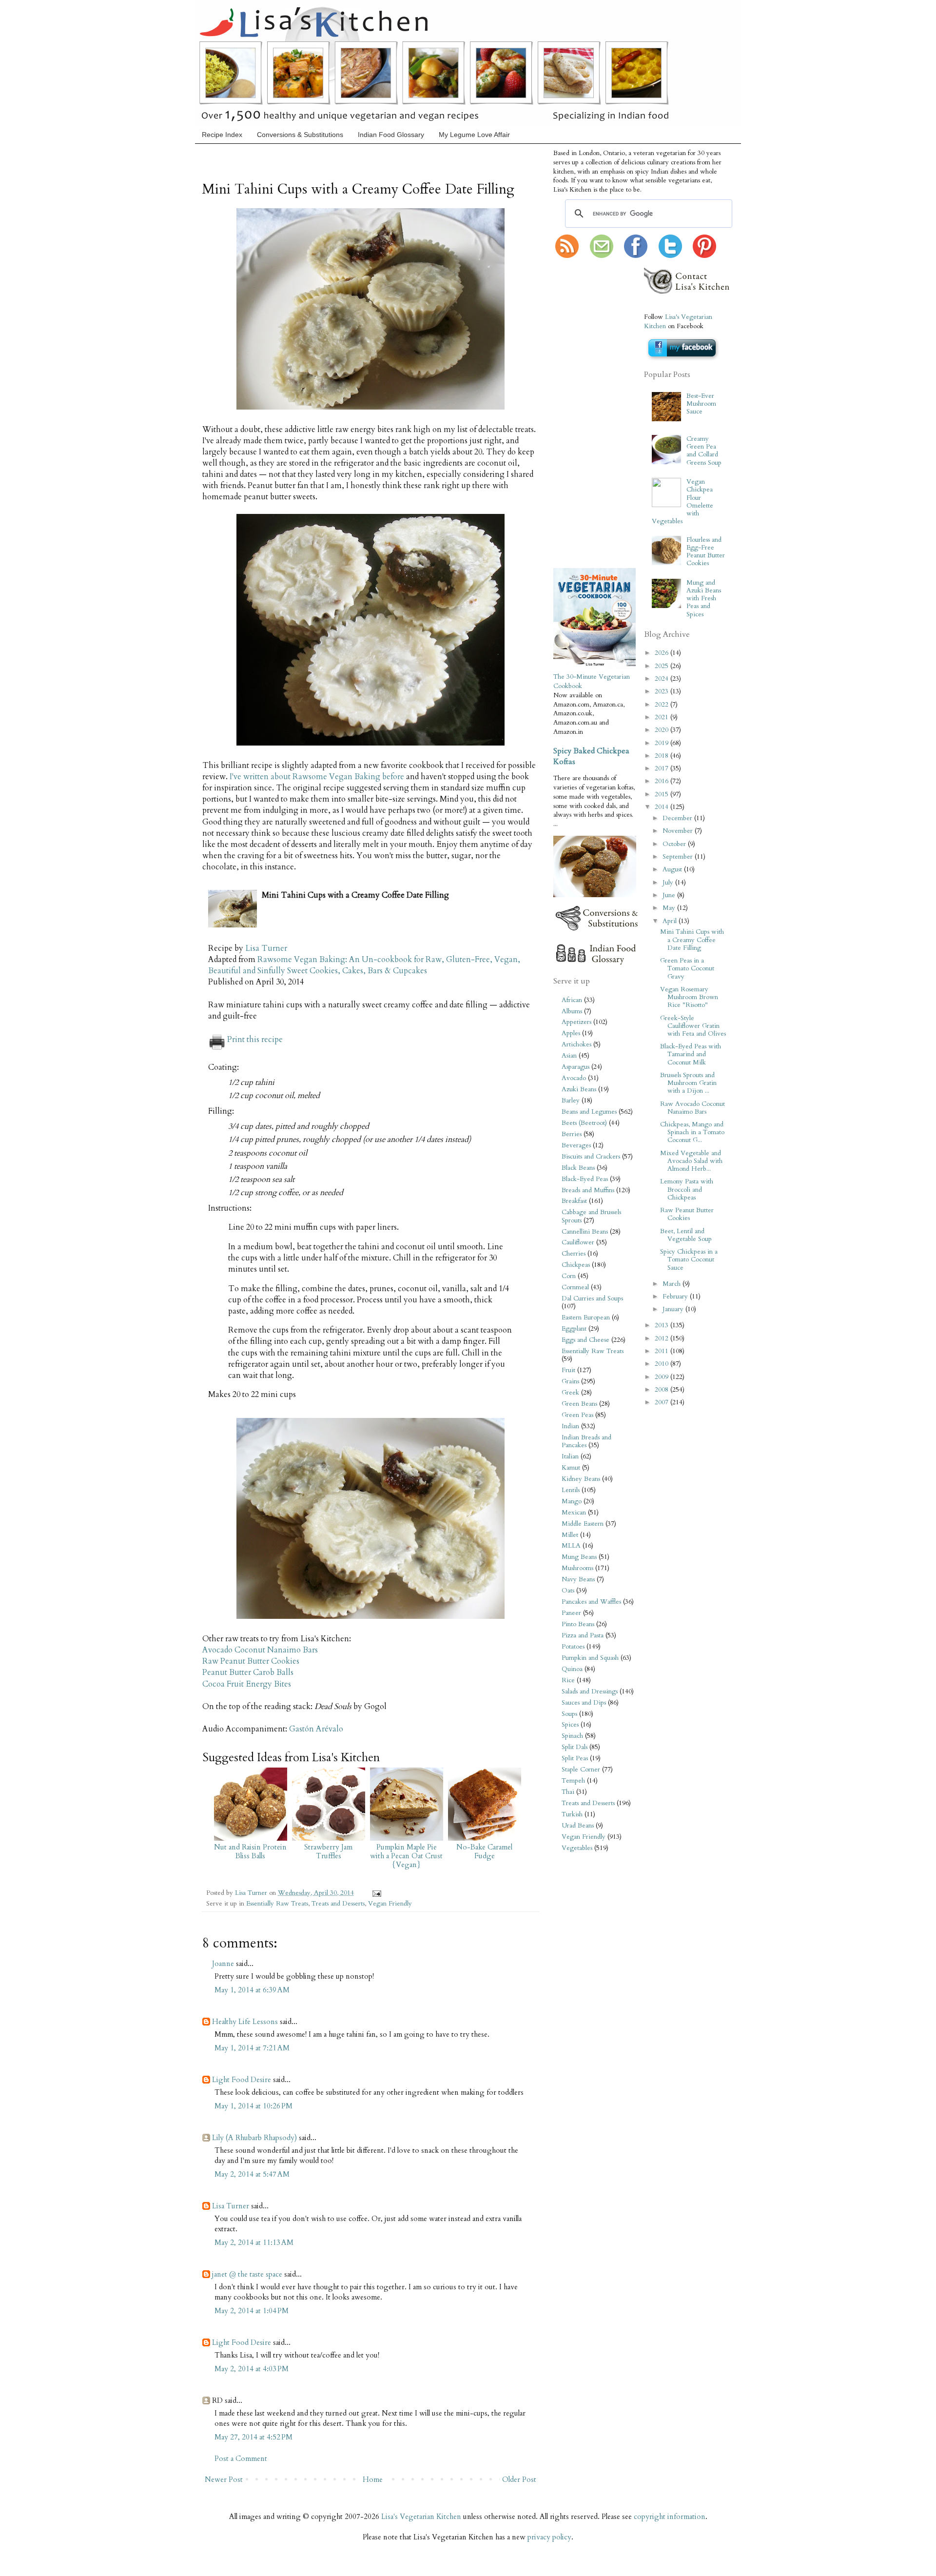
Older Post (519, 2479)
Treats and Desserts (338, 1904)
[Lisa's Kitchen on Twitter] (670, 256)
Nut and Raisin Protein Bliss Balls (250, 1851)
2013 (663, 1325)
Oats (568, 1591)
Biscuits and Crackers (591, 1157)
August (673, 869)
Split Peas (575, 1758)
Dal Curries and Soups (592, 1298)
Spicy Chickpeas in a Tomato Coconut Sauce (689, 1259)
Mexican (574, 1513)
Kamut (571, 1468)
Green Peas (577, 1415)
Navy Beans (578, 1579)
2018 (663, 756)
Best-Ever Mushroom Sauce (701, 404)
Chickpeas (576, 1265)
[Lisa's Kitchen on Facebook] (636, 256)
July (669, 883)
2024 (663, 679)
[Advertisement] (583, 414)
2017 (663, 768)
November (679, 831)
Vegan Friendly (390, 1904)
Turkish (572, 1814)
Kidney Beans (581, 1479)
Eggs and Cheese (585, 1340)
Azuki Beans (579, 1089)
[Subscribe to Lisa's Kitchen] (567, 256)
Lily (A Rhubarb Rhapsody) (254, 2138)
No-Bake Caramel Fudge (484, 1851)
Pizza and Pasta (583, 1635)
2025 (663, 666)
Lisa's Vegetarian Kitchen (421, 2517)
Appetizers (576, 1022)
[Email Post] (375, 1893)
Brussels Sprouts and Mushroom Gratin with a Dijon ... (688, 1083)
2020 (663, 730)
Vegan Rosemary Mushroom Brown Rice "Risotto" (689, 997)
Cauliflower (578, 1242)
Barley (571, 1101)
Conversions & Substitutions (300, 135)
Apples (571, 1033)
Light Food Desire (242, 2080)
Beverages (576, 1145)
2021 (663, 717)
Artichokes (576, 1044)
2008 (663, 1390)
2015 (663, 794)
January (674, 1309)
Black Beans (578, 1168)
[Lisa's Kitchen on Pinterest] (704, 256)
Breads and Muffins (588, 1190)
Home (373, 2479)
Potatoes (573, 1647)
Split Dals (575, 1747)
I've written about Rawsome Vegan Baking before (317, 777)
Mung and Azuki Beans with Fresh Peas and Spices (704, 599)
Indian (570, 1426)
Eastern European (586, 1317)
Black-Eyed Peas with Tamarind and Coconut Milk (691, 1054)
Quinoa (572, 1669)
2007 (663, 1402)
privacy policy (549, 2537)
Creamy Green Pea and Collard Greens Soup (704, 451)
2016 (663, 781)
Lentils (571, 1490)
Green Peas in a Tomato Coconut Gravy (687, 968)
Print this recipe (255, 1040)
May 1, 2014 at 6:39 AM (252, 1990)
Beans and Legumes (589, 1112)
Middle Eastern (583, 1524)
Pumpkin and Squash (590, 1658)
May (670, 908)
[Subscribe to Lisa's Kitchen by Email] (602, 256)
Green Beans (579, 1404)
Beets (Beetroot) (584, 1123)
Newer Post (224, 2479)
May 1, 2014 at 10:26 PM (253, 2106)
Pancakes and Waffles (591, 1602)
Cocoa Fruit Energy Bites (247, 1684)
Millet (570, 1535)
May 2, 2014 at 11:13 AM (254, 2242)
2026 (663, 653)
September (679, 857)
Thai (568, 1792)
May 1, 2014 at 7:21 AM (252, 2048)
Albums (572, 1011)
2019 (663, 743)
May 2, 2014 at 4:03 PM (252, 2369)
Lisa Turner (266, 948)
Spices (570, 1725)
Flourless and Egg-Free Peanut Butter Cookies (706, 552)
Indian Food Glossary (391, 135)
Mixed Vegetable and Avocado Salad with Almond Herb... (691, 1161)
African (572, 1000)
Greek (570, 1393)
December (678, 818)
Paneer (571, 1613)
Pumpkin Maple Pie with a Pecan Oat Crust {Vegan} (406, 1856)
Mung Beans (579, 1557)
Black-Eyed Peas (585, 1179)
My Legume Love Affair (474, 135)
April (671, 921)
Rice (568, 1680)
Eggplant (574, 1329)
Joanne (223, 1964)
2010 (663, 1364)
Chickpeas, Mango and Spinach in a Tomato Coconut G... (692, 1132)
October (675, 844)
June (670, 895)
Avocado (574, 1078)
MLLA (571, 1546)
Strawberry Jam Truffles (328, 1851)
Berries (572, 1134)
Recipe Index (222, 135)
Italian (570, 1456)
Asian (569, 1056)
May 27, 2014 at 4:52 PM (253, 2437)
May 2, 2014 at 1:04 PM (252, 2311)
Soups (569, 1714)
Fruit (568, 1370)
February (676, 1297)
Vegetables (577, 1848)
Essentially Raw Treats (277, 1904)
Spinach (572, 1736)
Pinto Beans (578, 1624)
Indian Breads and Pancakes (586, 1441)
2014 (663, 807)
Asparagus (575, 1067)
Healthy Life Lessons (245, 2022)
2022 (663, 705)
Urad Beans (578, 1826)
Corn (569, 1276)
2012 (663, 1338)
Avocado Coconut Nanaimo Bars (260, 1650)
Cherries (574, 1254)
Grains (570, 1381)
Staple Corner (581, 1770)
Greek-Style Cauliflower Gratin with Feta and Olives (693, 1026)
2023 (663, 691)
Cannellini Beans (585, 1232)
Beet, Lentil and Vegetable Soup (686, 1235)
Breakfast (574, 1201)
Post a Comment (241, 2458)
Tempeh (573, 1781)
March (673, 1284)
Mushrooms (577, 1568)
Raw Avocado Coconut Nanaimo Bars (692, 1108)
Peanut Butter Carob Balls (248, 1672)
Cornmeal (575, 1287)
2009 (663, 1377)
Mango (572, 1501)
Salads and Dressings (590, 1691)
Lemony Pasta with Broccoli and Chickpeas (687, 1189)
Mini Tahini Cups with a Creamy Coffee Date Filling (692, 940)
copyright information (670, 2517)
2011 (663, 1351)
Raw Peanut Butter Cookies (251, 1661)
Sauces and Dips (584, 1703)
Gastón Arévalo (316, 1729)
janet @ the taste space (247, 2274)
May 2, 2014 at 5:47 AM (252, 2174)
